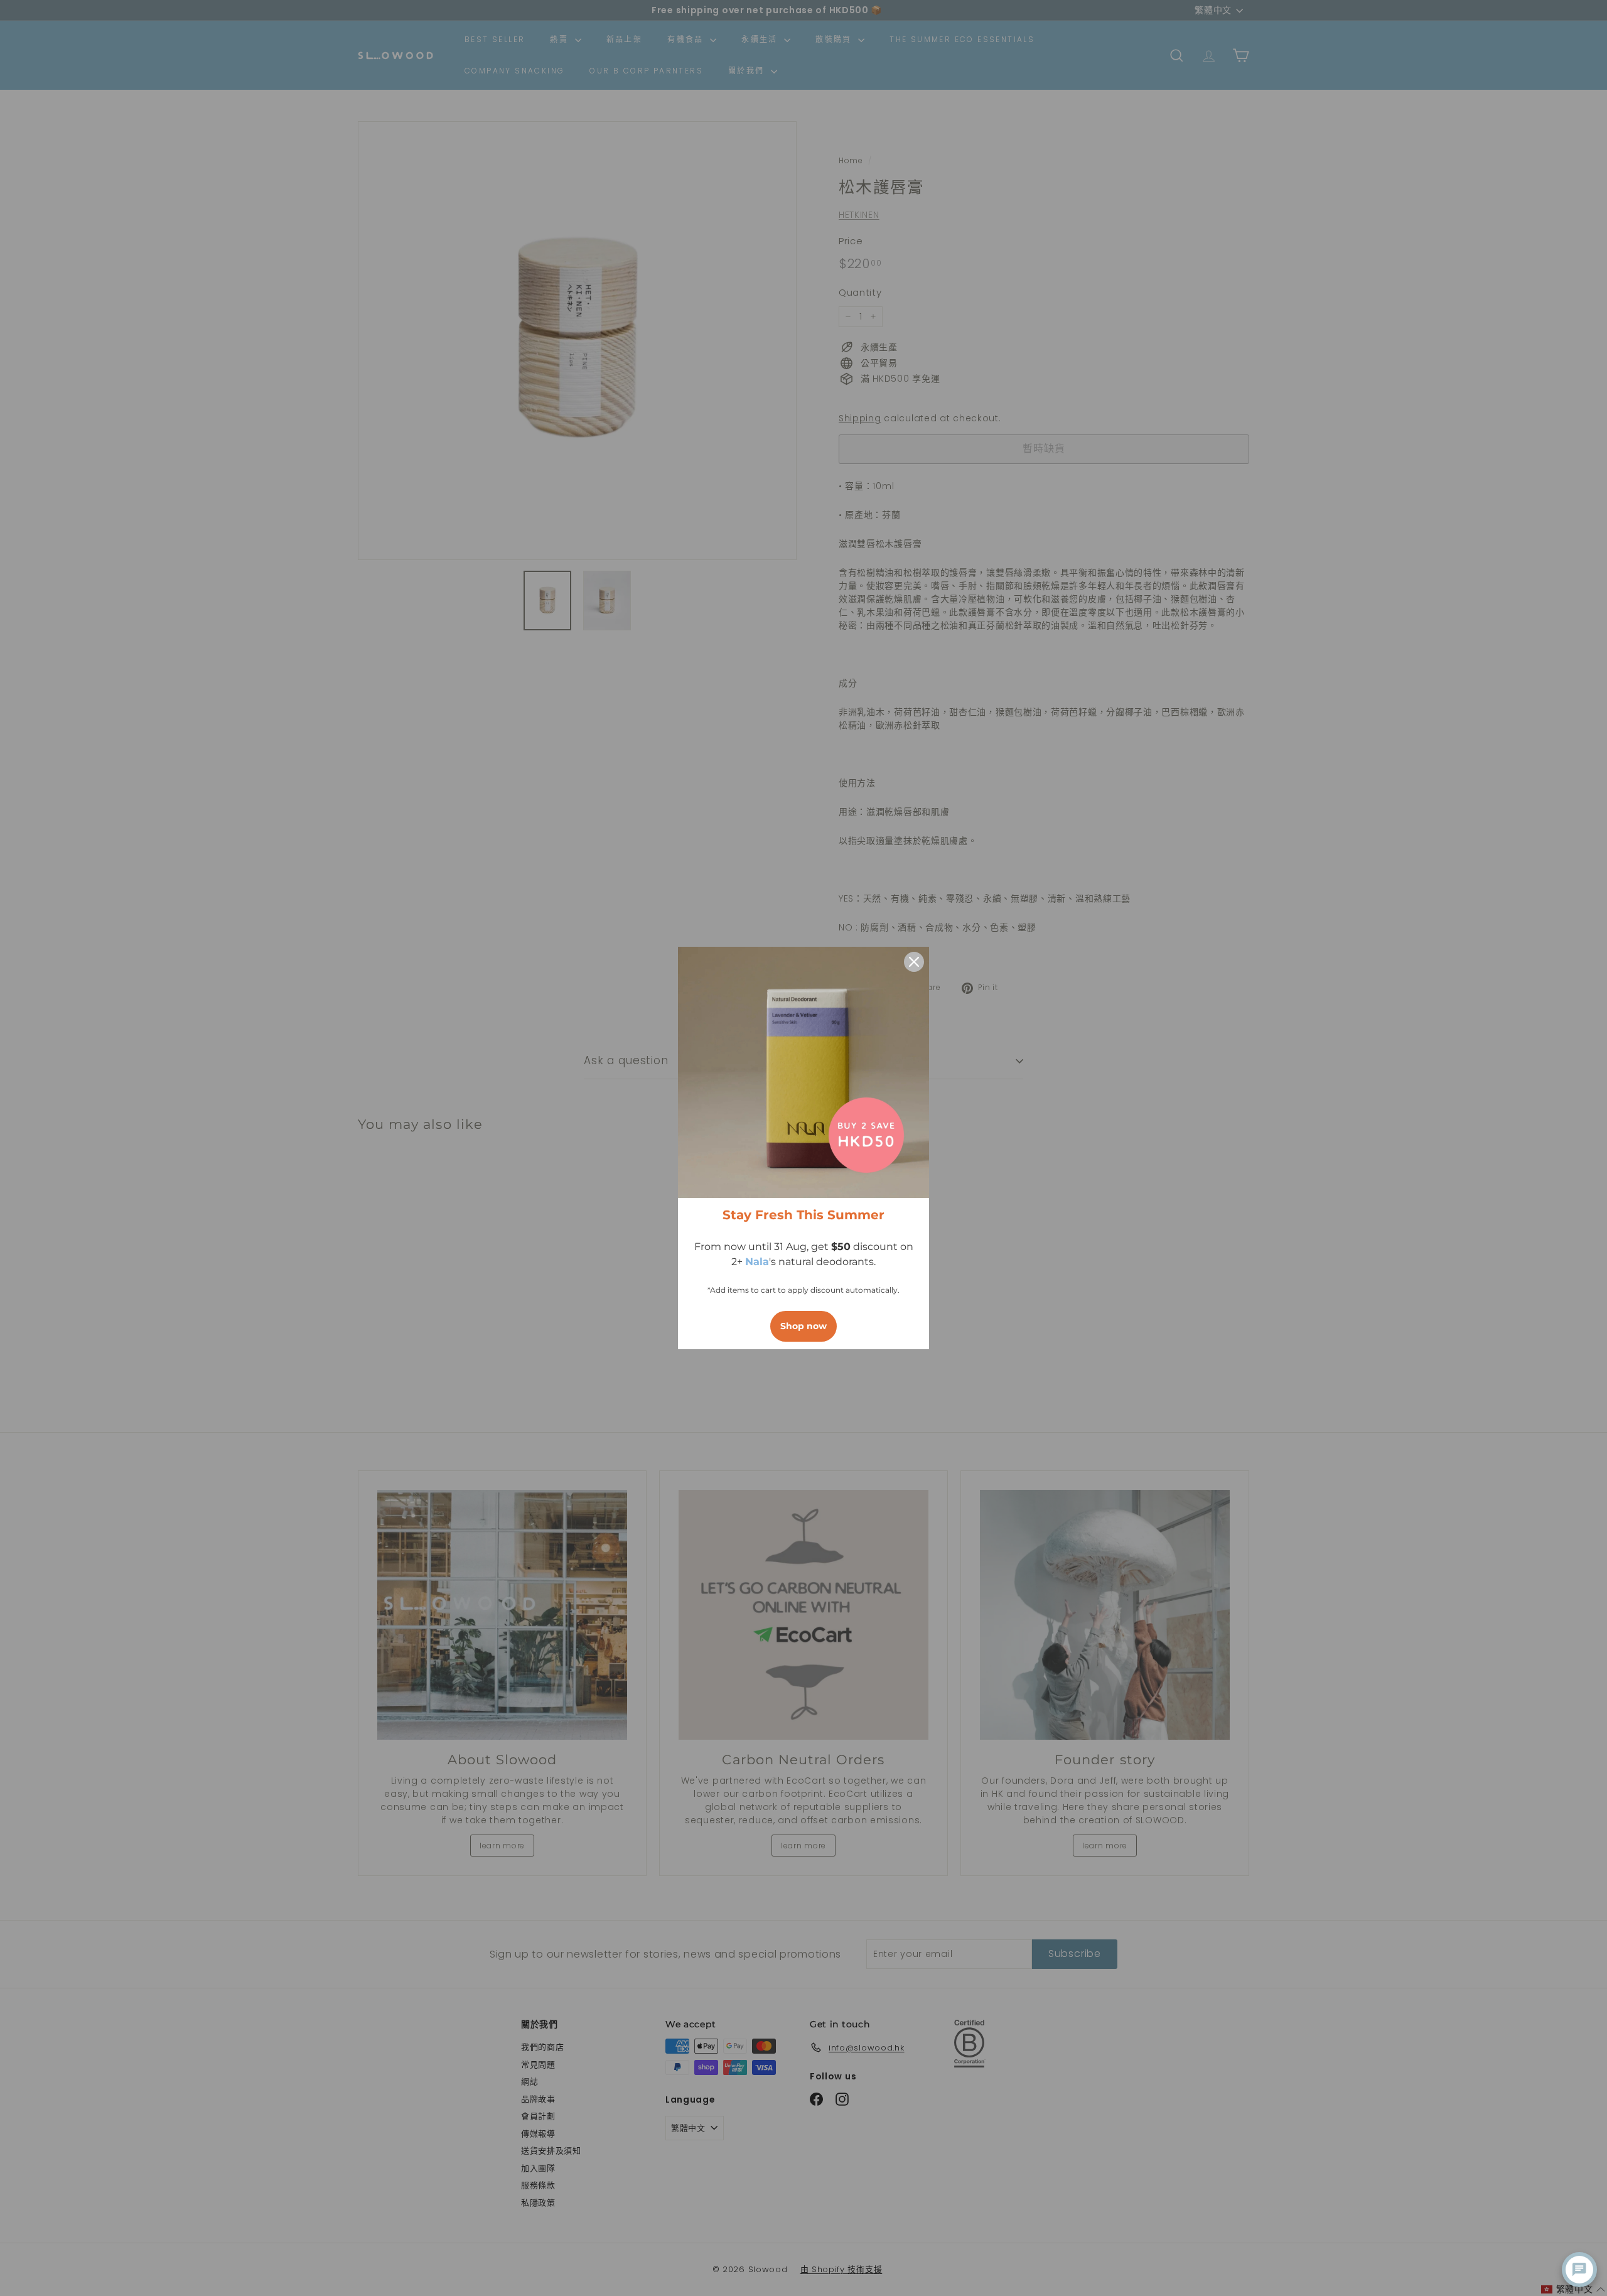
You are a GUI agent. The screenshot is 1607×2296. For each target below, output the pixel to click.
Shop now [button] (803, 1326)
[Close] (914, 962)
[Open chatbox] (1579, 2270)
